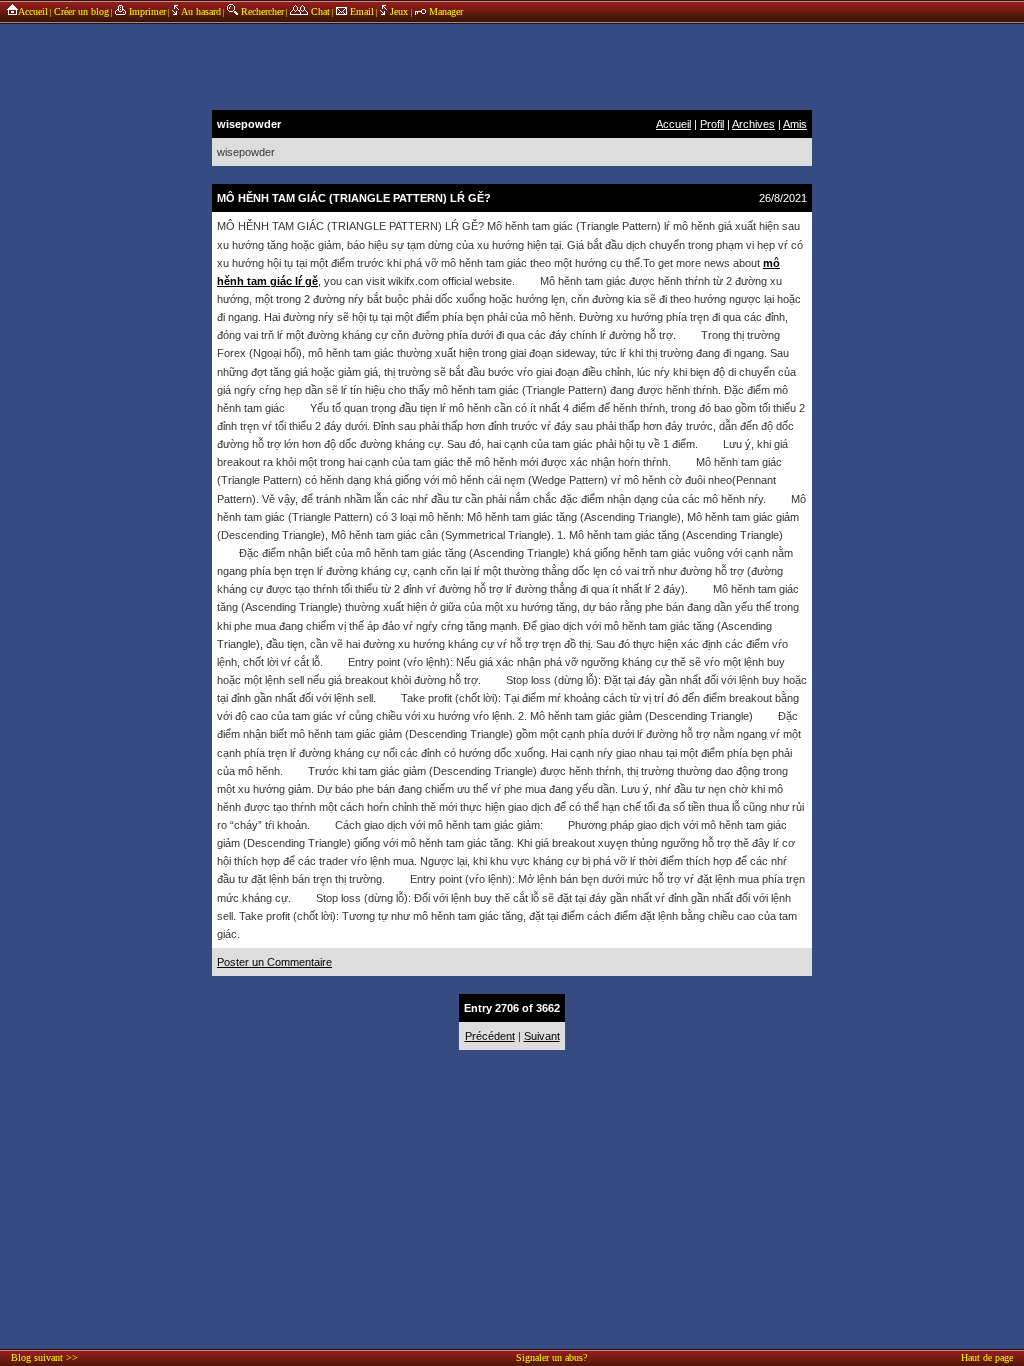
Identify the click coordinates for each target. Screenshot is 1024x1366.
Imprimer (146, 11)
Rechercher (261, 11)
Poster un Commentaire (274, 962)
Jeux (399, 11)
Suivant (542, 1036)
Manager (444, 11)
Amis (795, 124)
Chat (319, 11)
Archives (753, 124)
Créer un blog (81, 11)
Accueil (33, 11)
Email (360, 11)
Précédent (490, 1036)
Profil (712, 124)
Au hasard (200, 11)
